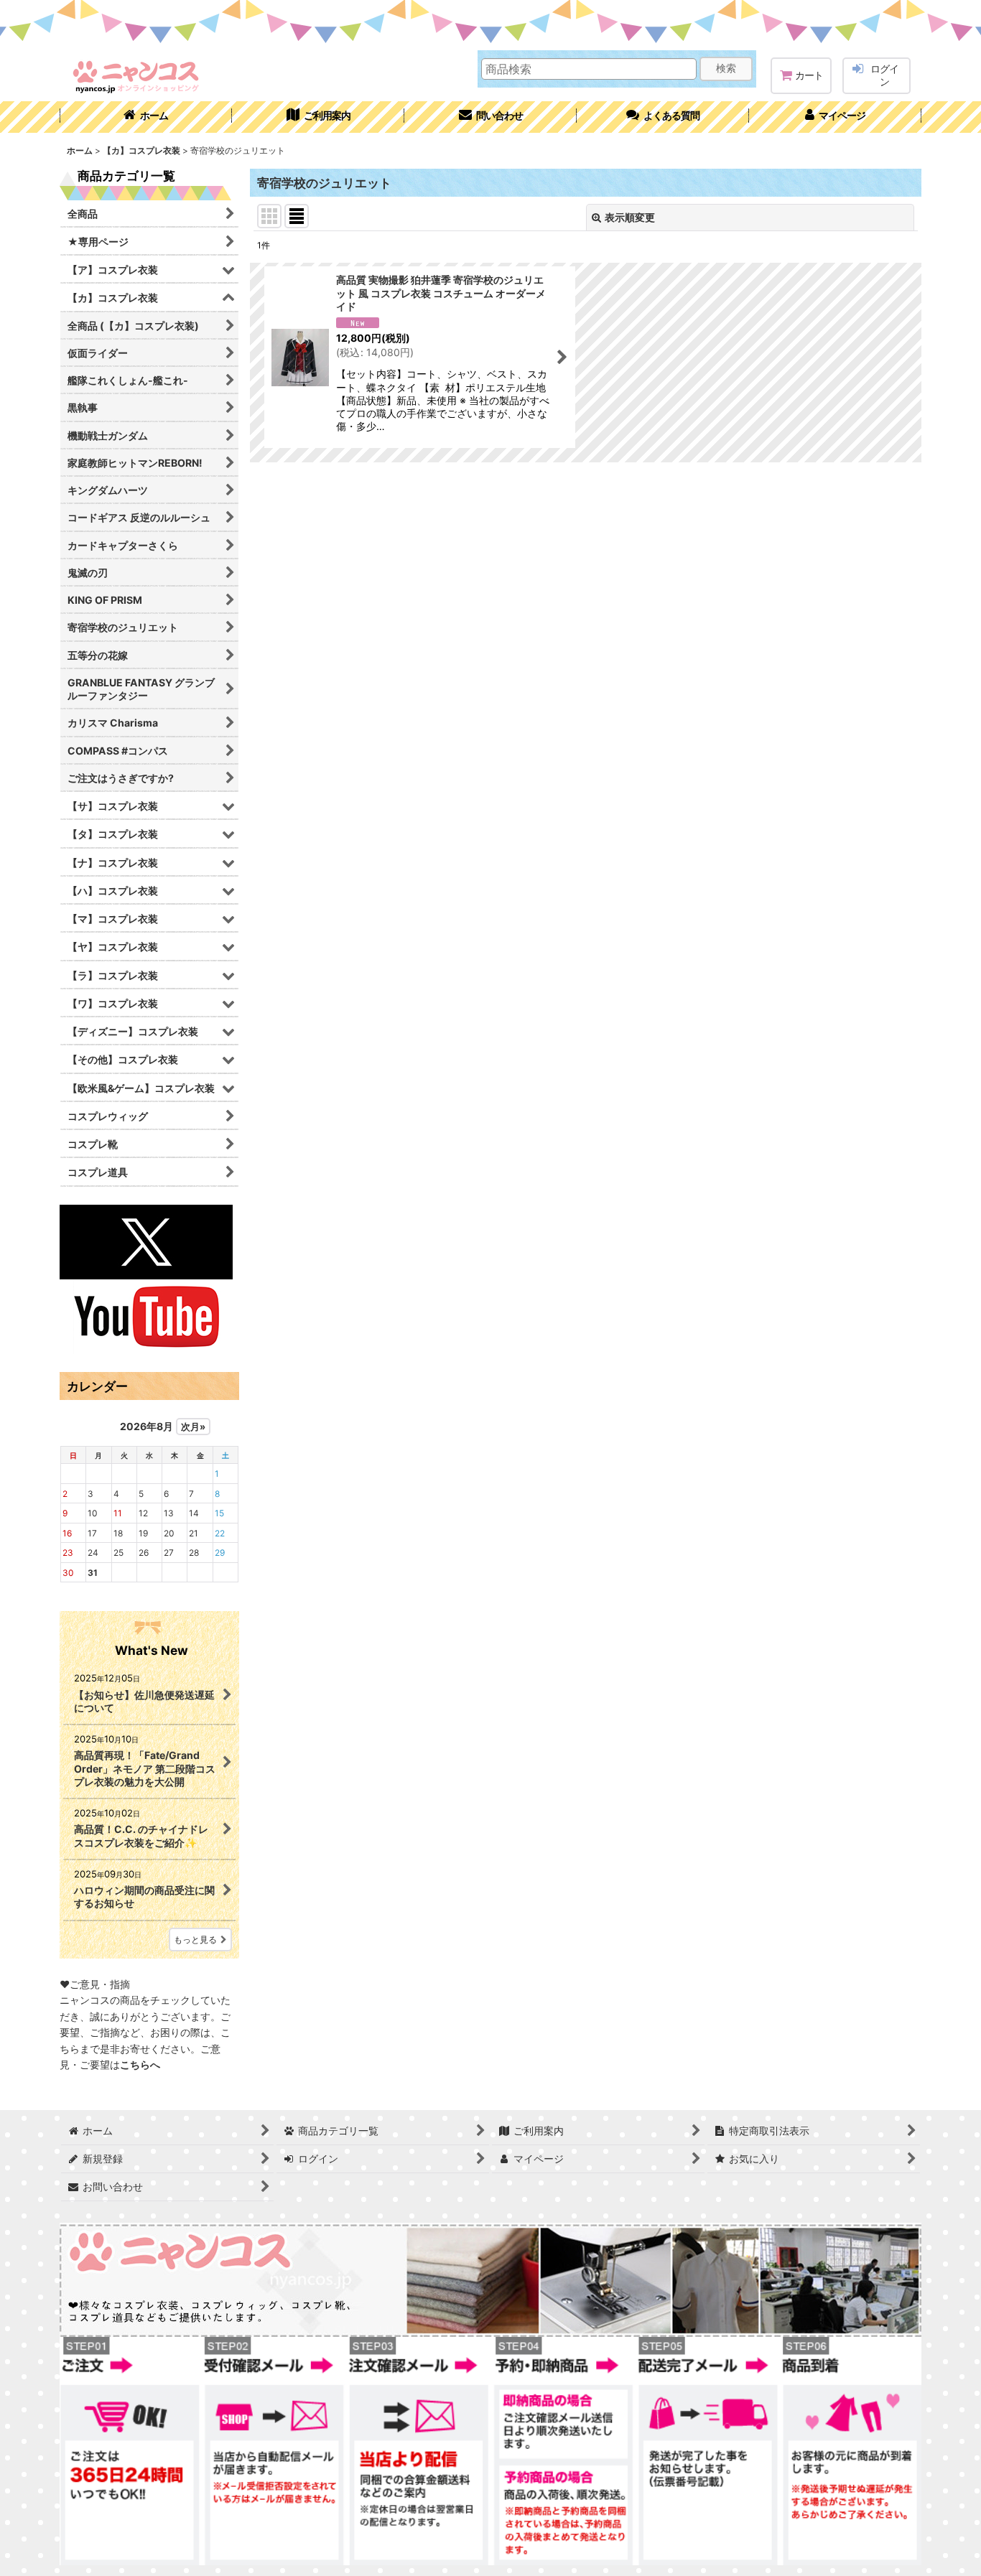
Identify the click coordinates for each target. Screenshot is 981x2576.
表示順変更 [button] (630, 217)
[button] (663, 117)
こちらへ (140, 2064)
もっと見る (195, 1940)
